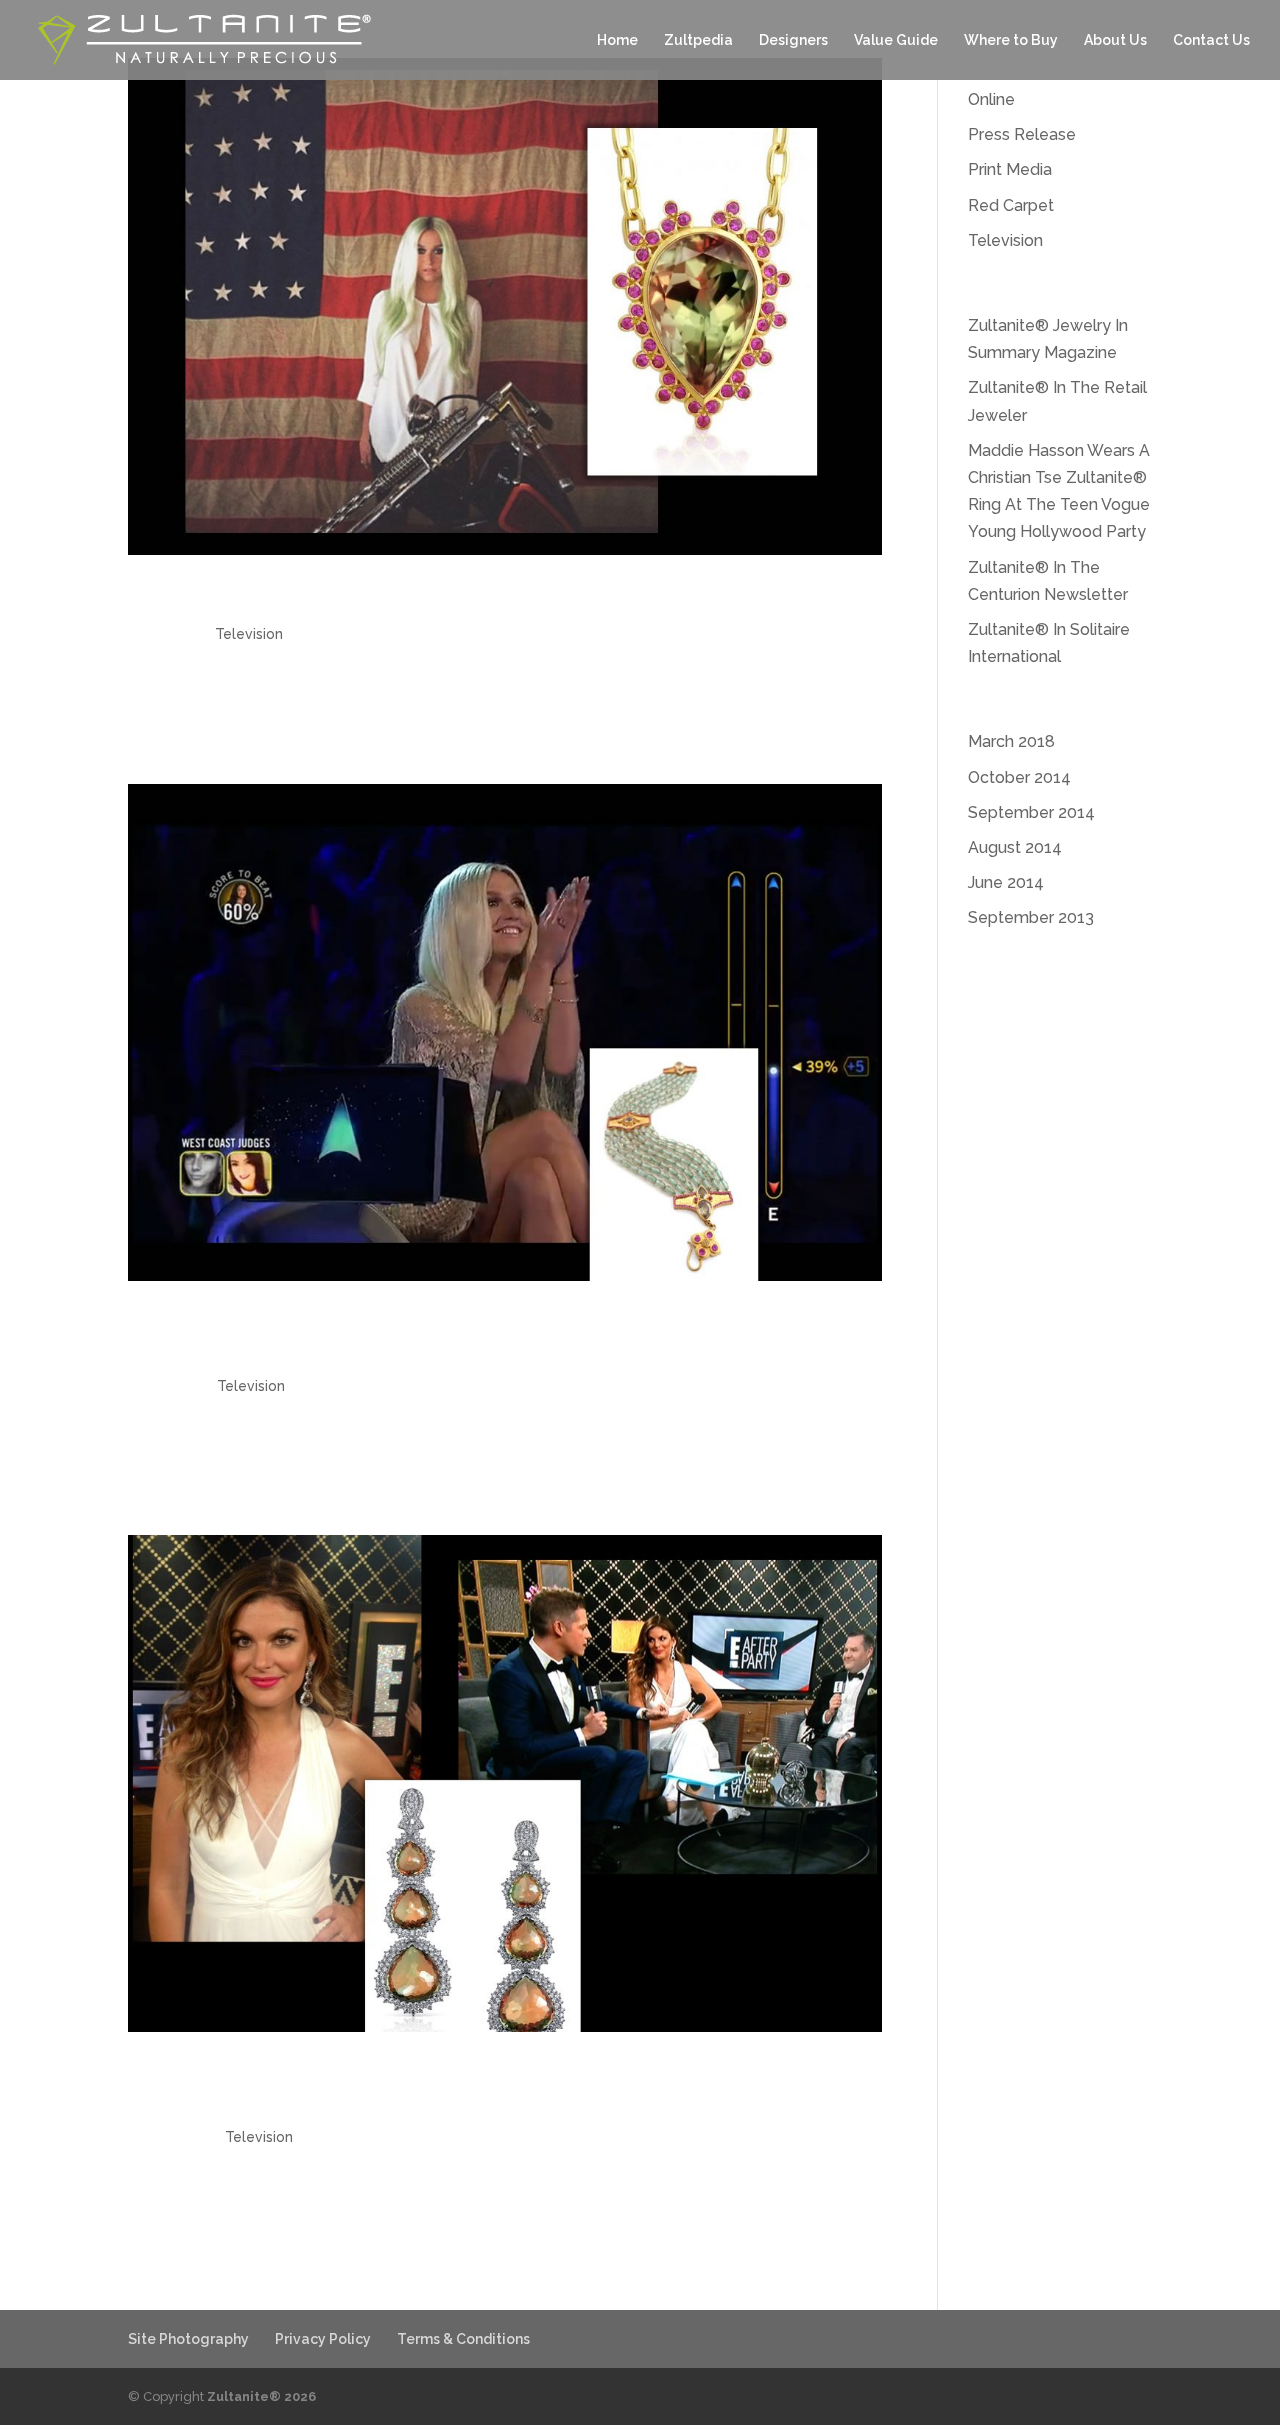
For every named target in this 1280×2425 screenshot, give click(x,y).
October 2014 (1019, 777)
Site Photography (188, 2339)
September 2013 (1031, 917)
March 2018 (1011, 741)
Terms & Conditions (463, 2339)
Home (617, 40)
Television (249, 634)
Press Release (1022, 134)
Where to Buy (1011, 40)
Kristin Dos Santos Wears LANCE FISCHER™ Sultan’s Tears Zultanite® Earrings (485, 2088)
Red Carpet (1011, 205)
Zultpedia (698, 40)
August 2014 (1015, 847)
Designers (793, 40)
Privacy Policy (323, 2339)
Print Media (1010, 169)
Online (991, 99)
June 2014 (1006, 882)
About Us (1115, 40)
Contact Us (1211, 40)
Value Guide (896, 40)
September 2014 (1031, 812)
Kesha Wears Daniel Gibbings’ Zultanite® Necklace (448, 598)
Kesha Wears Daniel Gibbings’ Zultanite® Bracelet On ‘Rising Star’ (464, 1337)
